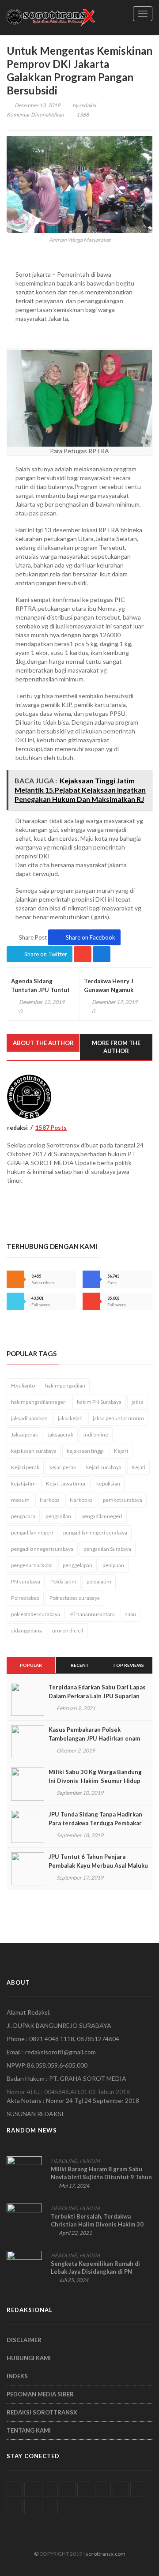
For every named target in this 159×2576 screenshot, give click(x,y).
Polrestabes (25, 1598)
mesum (20, 1500)
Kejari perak (25, 1467)
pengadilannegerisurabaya (42, 1549)
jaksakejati (70, 1418)
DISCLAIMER (24, 2340)
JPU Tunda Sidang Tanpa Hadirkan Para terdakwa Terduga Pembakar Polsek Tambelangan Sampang (95, 1823)
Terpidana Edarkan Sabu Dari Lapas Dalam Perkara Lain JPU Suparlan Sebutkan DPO (97, 1696)
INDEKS (17, 2376)
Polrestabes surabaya (75, 1598)
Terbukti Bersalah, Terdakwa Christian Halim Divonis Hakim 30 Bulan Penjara (97, 2224)
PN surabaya (26, 1581)
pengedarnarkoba (32, 1565)
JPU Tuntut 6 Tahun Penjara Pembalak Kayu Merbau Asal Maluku (98, 1861)
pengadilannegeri (102, 1516)
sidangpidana (26, 1630)
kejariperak (63, 1467)
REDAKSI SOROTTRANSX (42, 2412)
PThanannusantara (93, 1614)
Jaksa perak (25, 1435)
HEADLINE (64, 2161)
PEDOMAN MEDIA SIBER (40, 2394)
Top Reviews (128, 1665)
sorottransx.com (106, 2554)
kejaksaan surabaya (34, 1451)
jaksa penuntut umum (118, 1418)
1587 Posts (51, 1128)
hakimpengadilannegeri (39, 1402)
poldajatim (99, 1581)
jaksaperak (61, 1435)
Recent (80, 1665)
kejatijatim (23, 1484)
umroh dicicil (68, 1630)
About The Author (43, 1043)
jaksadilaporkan (29, 1418)
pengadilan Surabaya (107, 1549)
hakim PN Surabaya (99, 1402)
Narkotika (81, 1500)
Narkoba (50, 1500)
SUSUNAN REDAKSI (35, 2114)
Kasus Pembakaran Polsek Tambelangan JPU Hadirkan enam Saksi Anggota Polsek (94, 1738)
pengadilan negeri (32, 1532)
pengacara (23, 1516)
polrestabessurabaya (36, 1614)
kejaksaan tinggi (85, 1451)
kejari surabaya (104, 1467)
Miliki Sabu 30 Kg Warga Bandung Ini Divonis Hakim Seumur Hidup (95, 1776)
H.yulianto (23, 1386)
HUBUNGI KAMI (29, 2358)
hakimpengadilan (65, 1386)
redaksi (87, 105)
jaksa (138, 1402)
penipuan (113, 1565)
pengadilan (58, 1516)
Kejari (121, 1451)
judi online (96, 1435)
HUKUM (90, 2161)
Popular (31, 1665)
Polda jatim (63, 1581)
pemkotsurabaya (123, 1500)
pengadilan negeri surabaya (95, 1532)
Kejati (138, 1467)
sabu (131, 1614)
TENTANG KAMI (29, 2430)
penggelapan (78, 1565)
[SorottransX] (51, 17)
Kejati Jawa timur (66, 1484)
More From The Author (116, 1047)
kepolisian (108, 1484)
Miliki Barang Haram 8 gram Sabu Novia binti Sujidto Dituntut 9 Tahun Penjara (101, 2177)
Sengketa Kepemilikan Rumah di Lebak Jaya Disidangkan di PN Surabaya (95, 2271)
